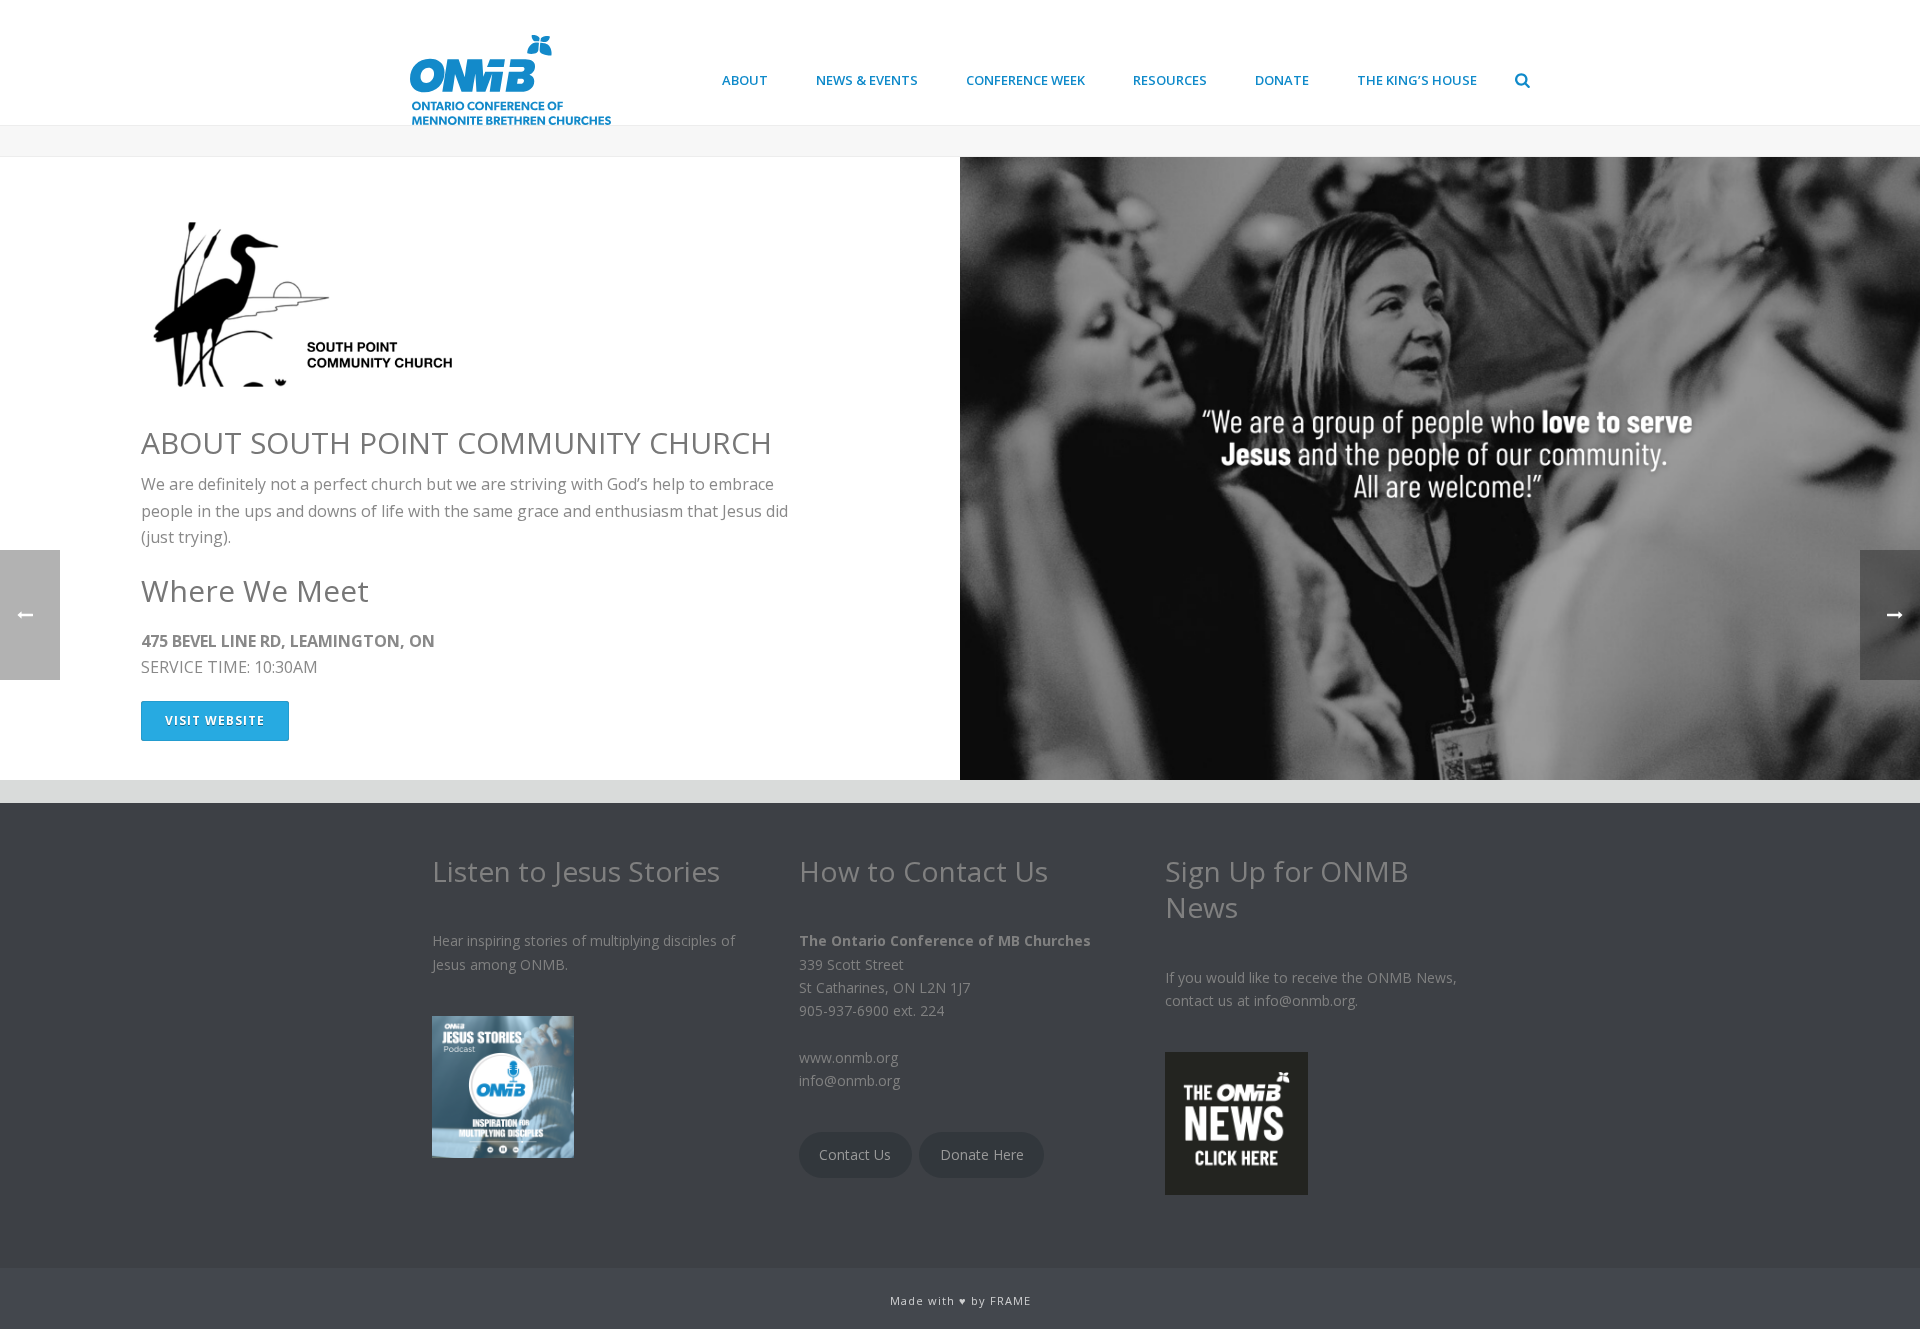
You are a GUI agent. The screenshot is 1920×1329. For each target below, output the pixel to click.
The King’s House (1417, 80)
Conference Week (1025, 80)
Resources (1170, 80)
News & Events (867, 80)
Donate (1282, 80)
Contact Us (855, 1154)
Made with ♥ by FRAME (960, 1300)
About (745, 80)
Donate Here (982, 1154)
